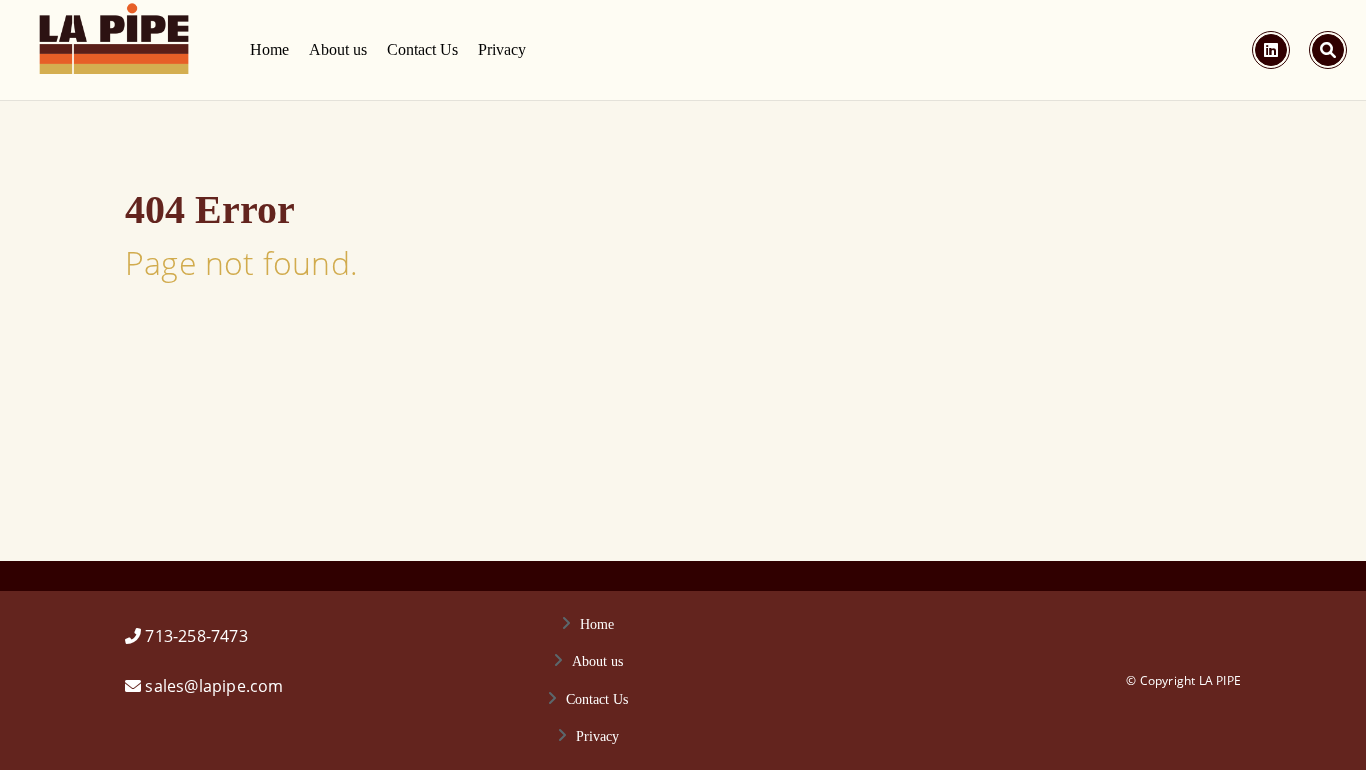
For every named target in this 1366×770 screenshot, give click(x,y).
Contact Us (422, 49)
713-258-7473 (196, 636)
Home (269, 49)
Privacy (502, 49)
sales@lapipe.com (214, 686)
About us (338, 49)
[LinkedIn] (1271, 50)
